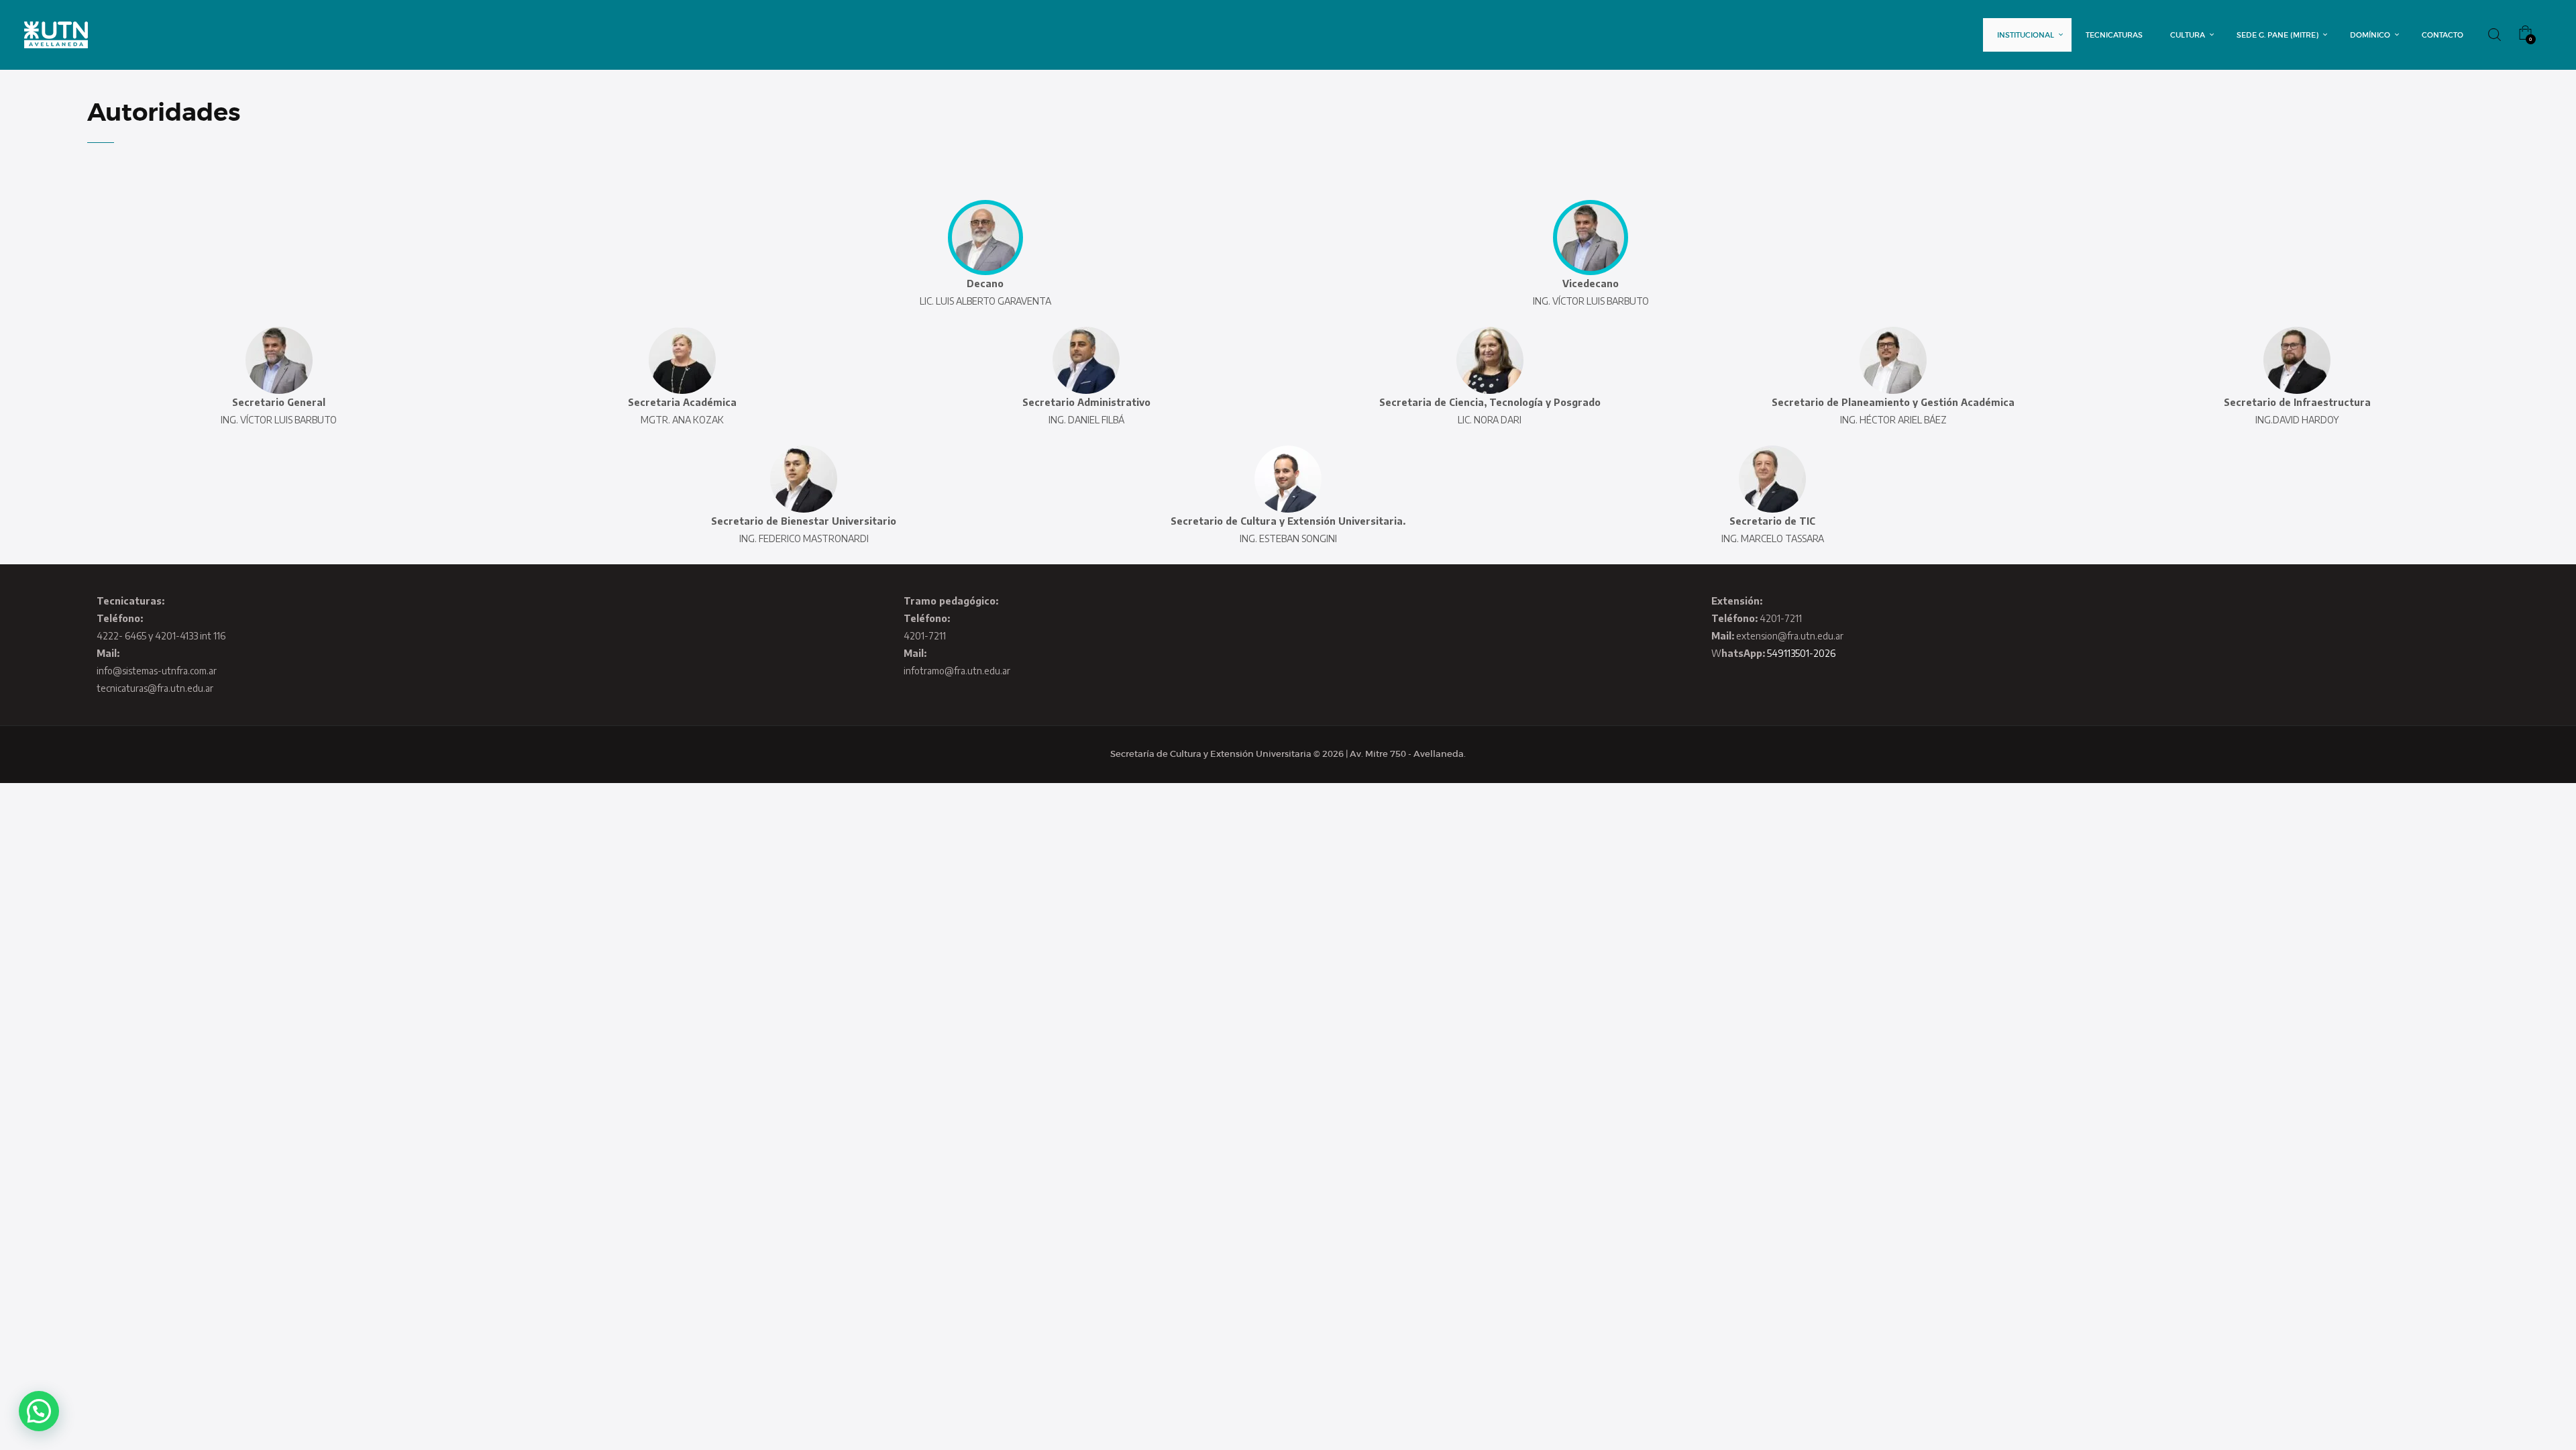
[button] (39, 1411)
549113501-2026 (1801, 653)
